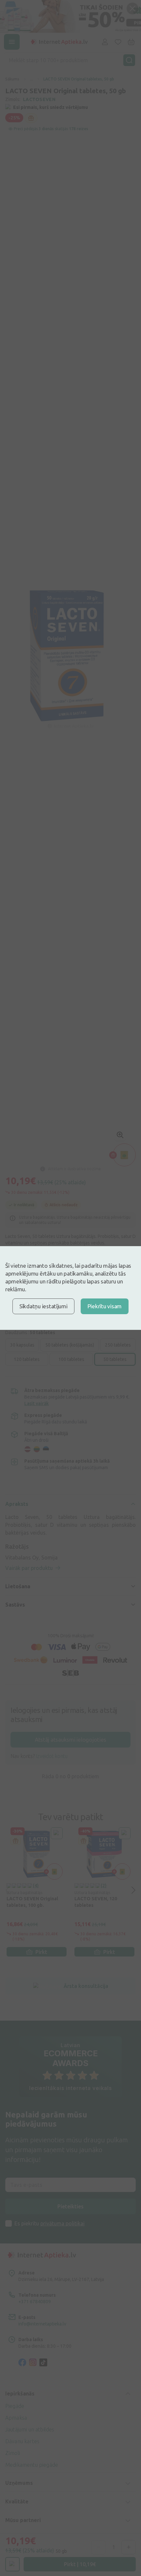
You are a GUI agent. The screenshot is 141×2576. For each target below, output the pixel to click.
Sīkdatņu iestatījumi (43, 1306)
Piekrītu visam (105, 1306)
